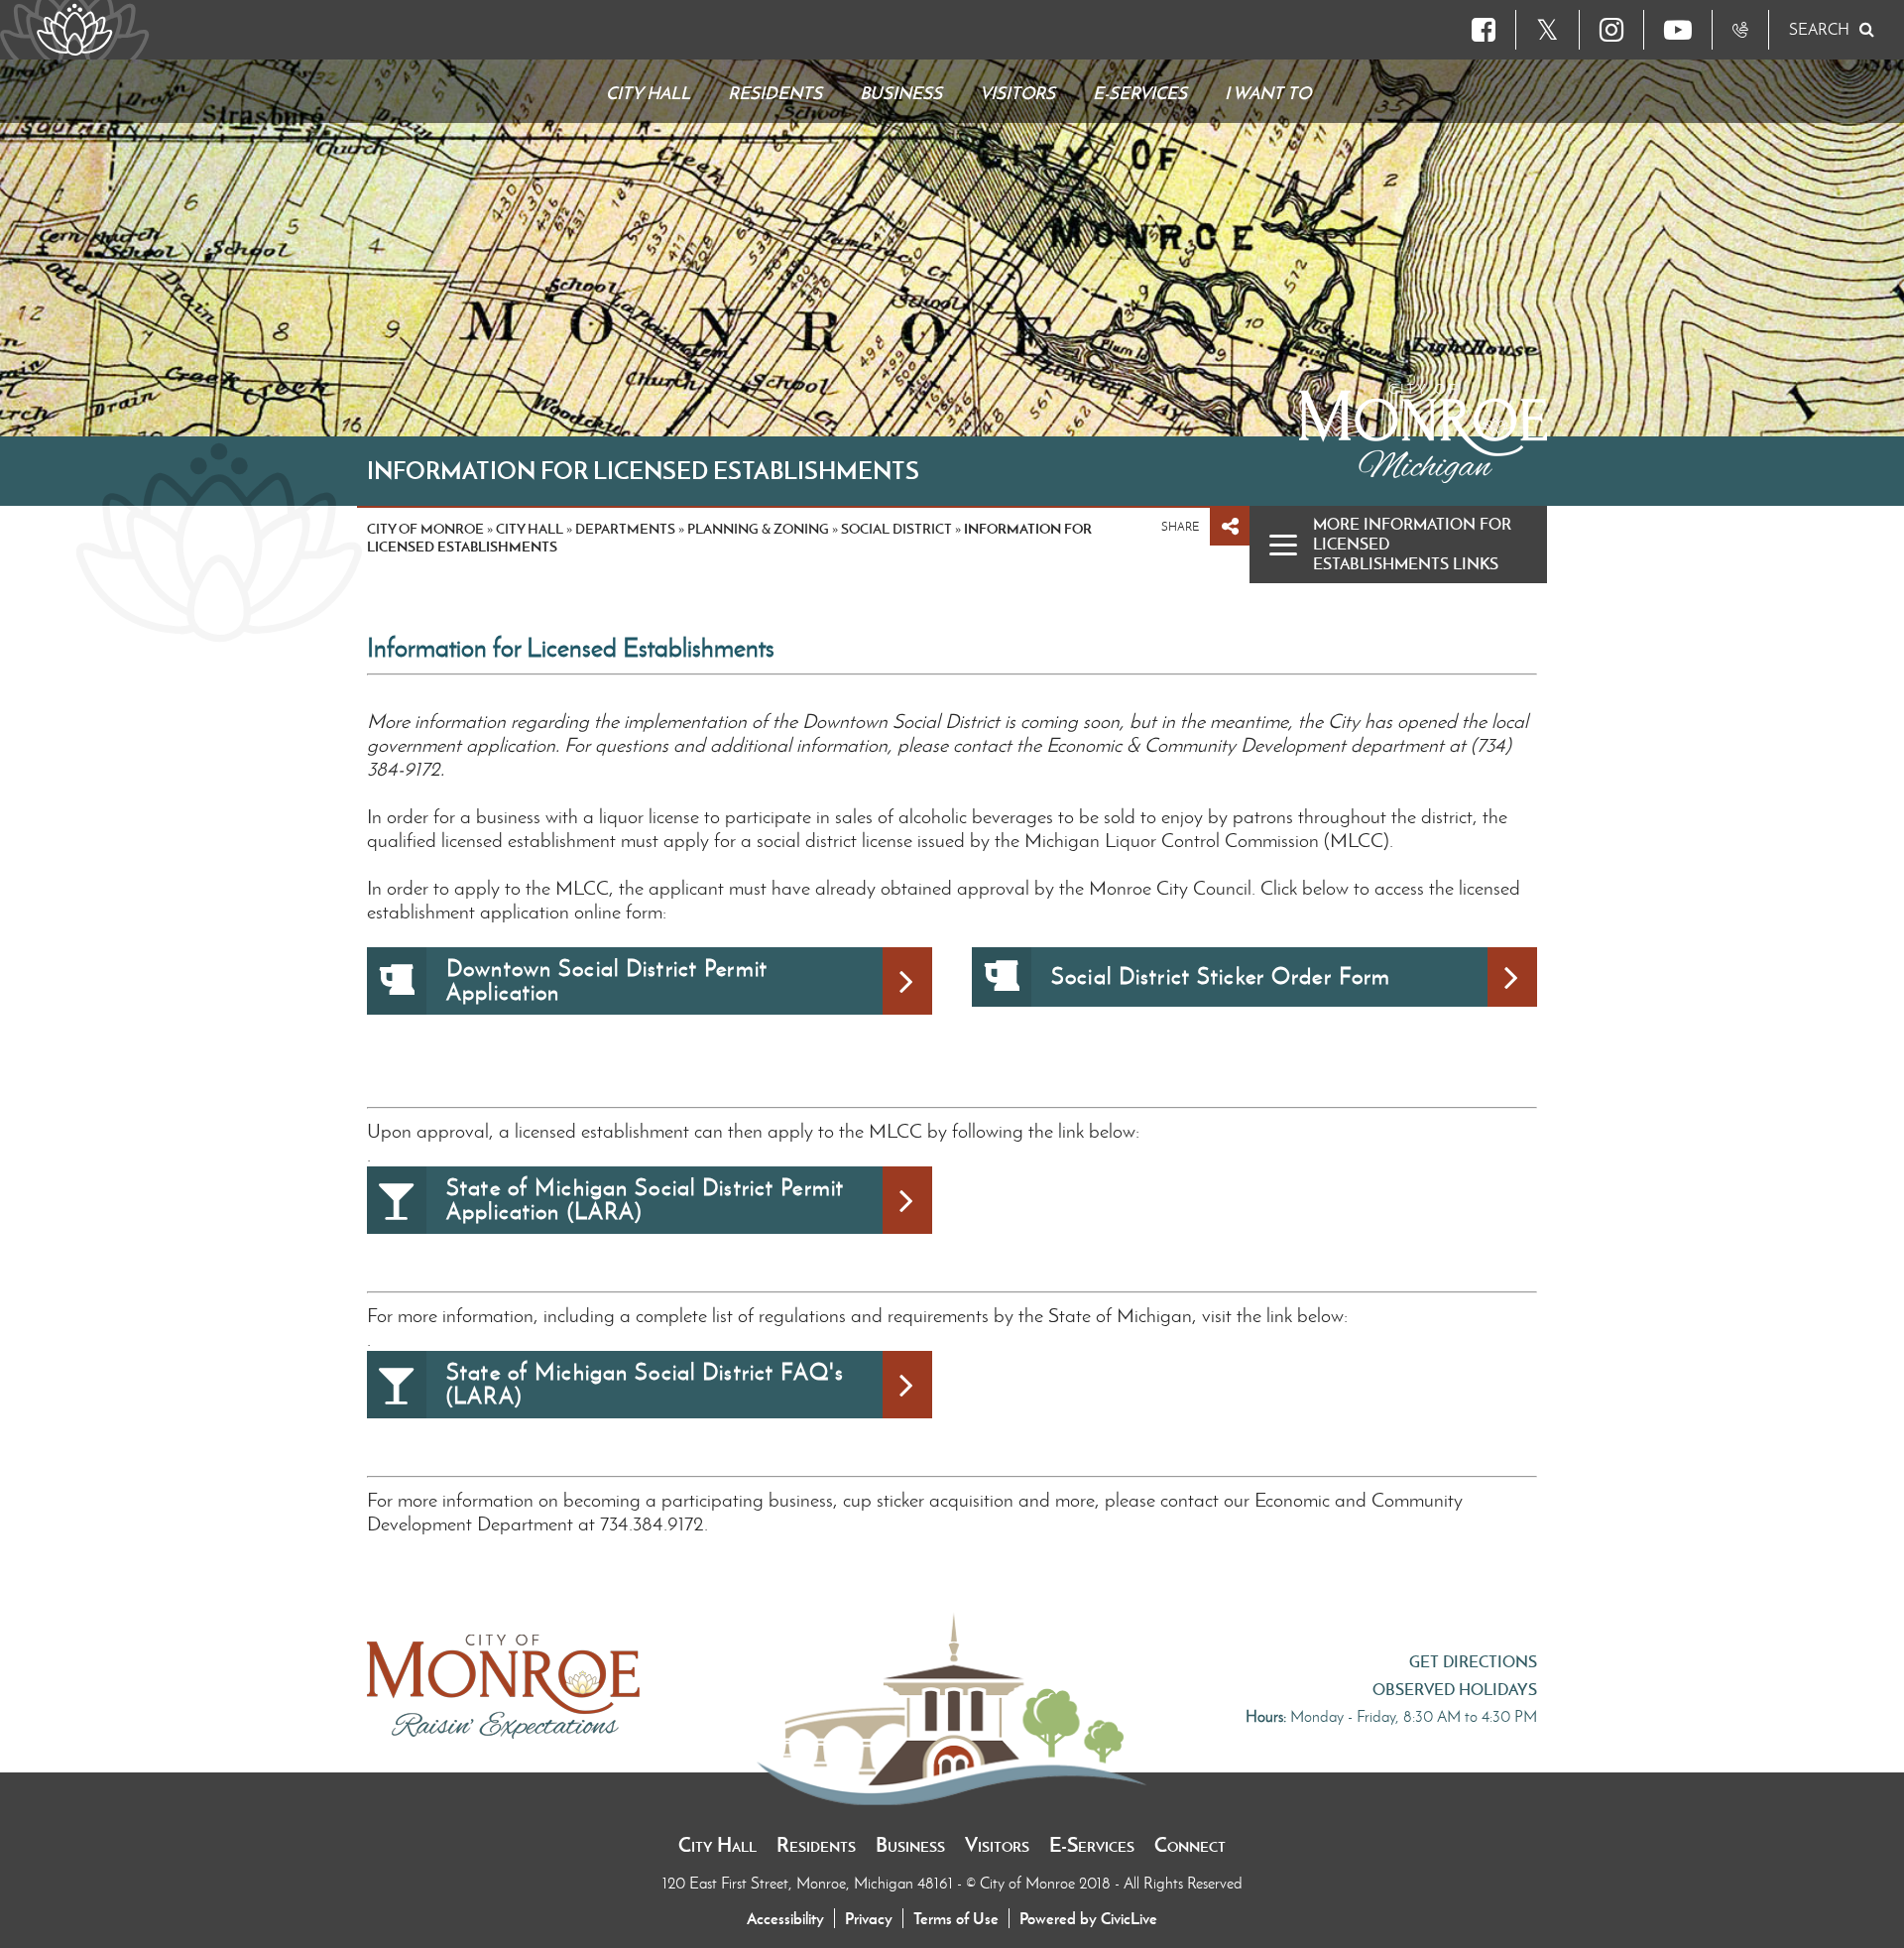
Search (1819, 29)
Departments (625, 529)
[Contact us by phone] (1740, 30)
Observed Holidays (1455, 1689)
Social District (896, 529)
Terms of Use (956, 1918)
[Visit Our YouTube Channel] (1678, 30)
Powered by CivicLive (1088, 1918)
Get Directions (1473, 1661)
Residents (816, 1845)
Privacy (869, 1918)
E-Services (1092, 1845)
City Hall (717, 1845)
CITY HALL (530, 529)
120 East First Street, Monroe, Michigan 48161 (810, 1883)
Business (910, 1845)
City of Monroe (425, 529)
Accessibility (785, 1918)
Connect (1190, 1845)
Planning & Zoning (758, 529)
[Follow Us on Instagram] (1611, 30)
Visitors (997, 1845)
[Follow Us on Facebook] (1484, 30)
